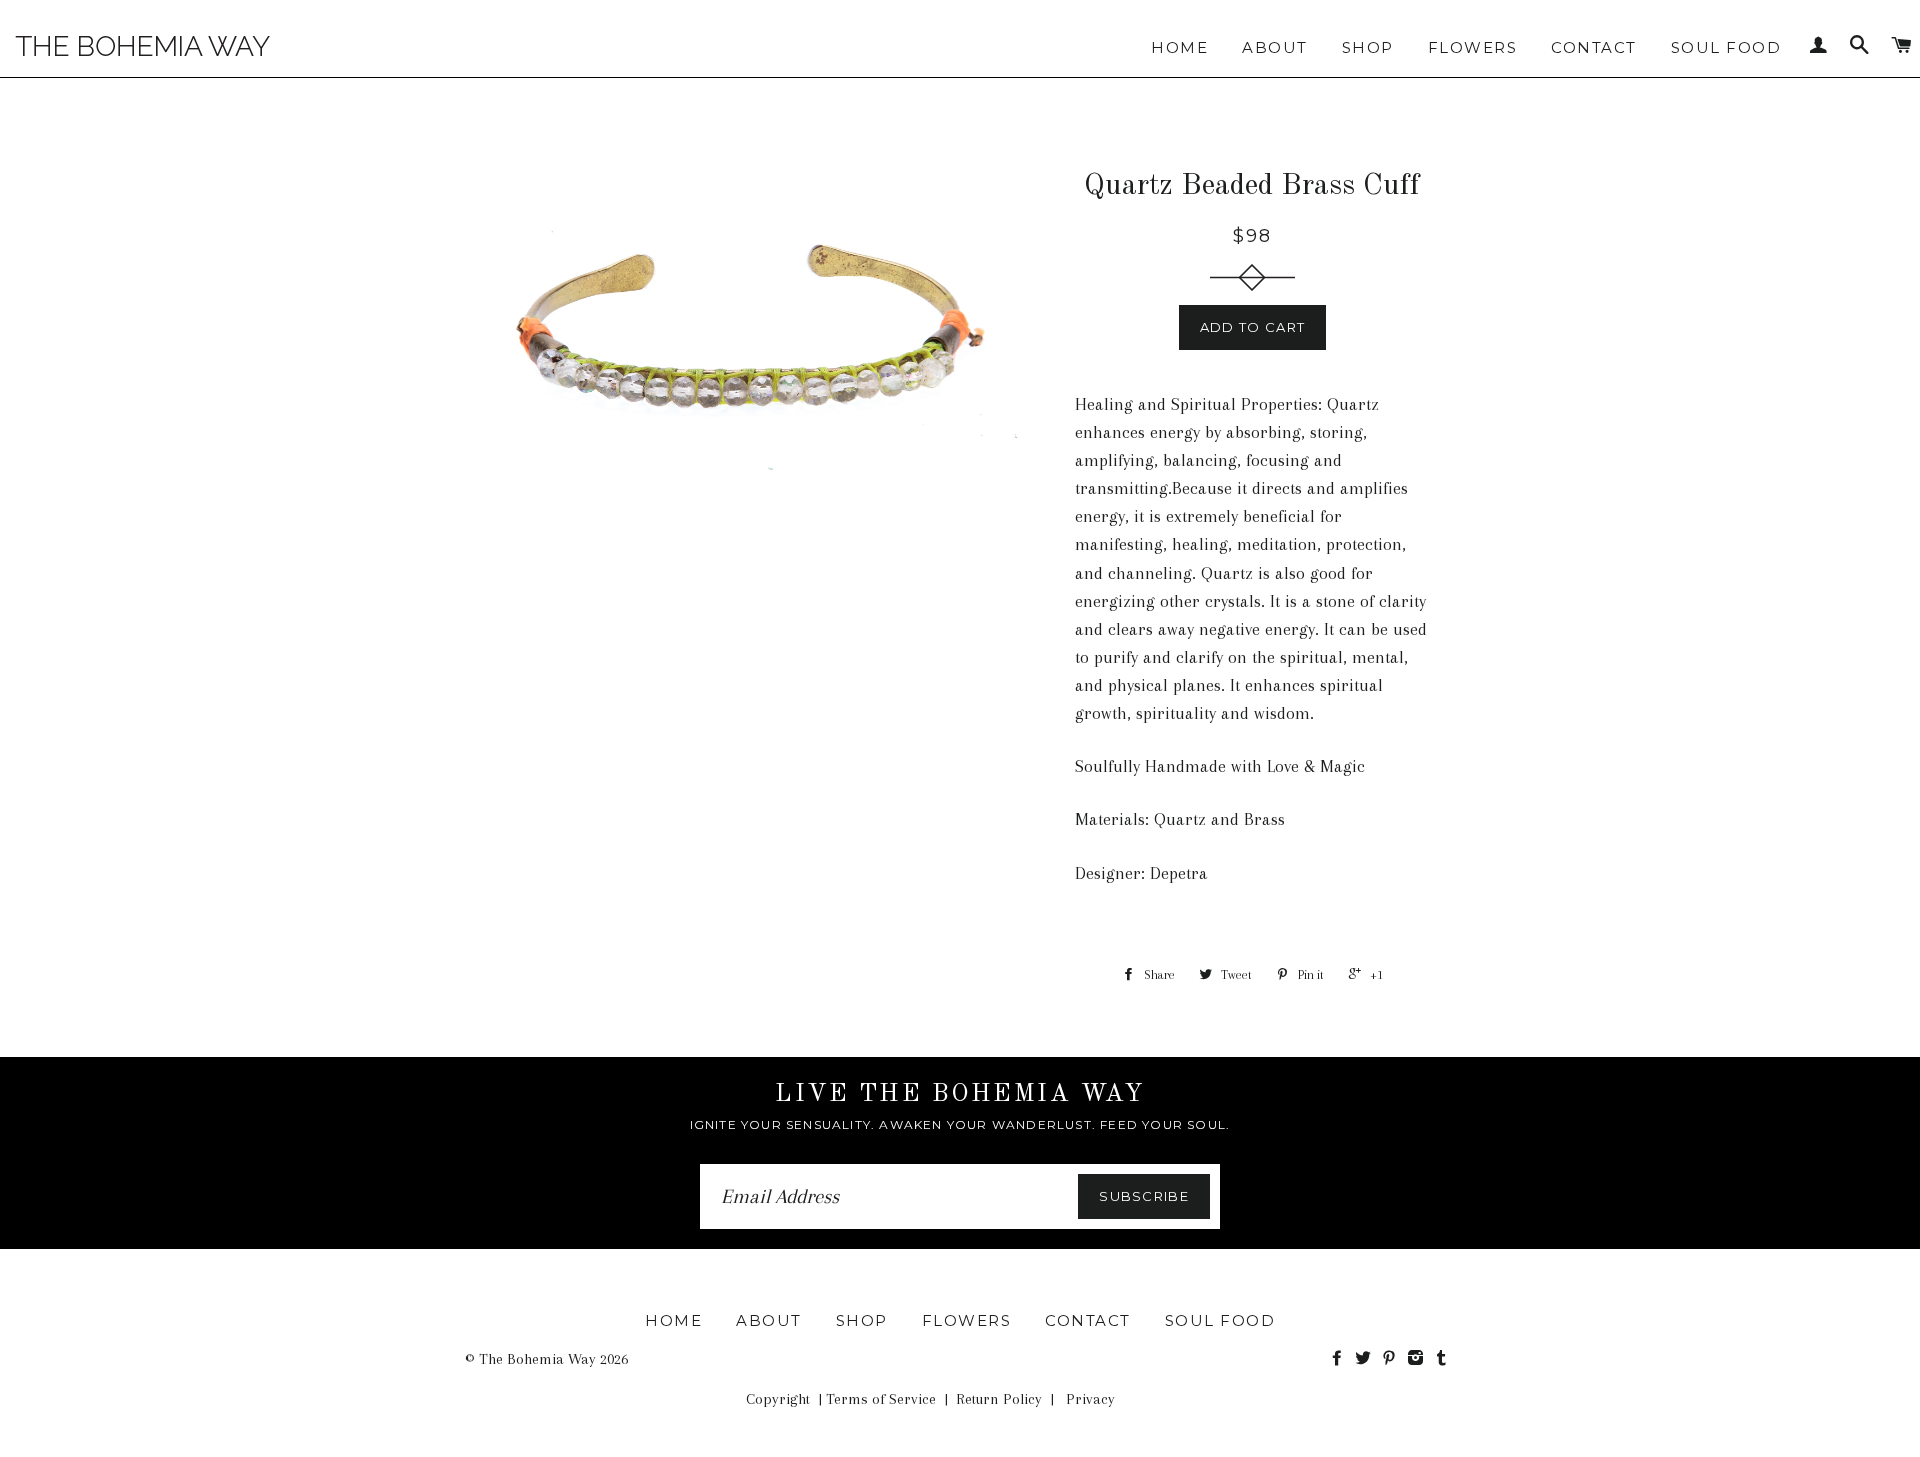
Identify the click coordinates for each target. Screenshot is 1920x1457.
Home (1179, 47)
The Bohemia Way (537, 1359)
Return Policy (999, 1399)
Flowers (1473, 47)
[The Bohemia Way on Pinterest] (1393, 1359)
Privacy (1090, 1399)
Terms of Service (881, 1399)
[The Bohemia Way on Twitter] (1367, 1359)
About (1275, 47)
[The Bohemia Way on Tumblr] (1443, 1359)
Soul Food (1726, 47)
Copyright (778, 1399)
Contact (1594, 47)
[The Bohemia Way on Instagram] (1419, 1359)
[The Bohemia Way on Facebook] (1341, 1359)
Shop (1368, 47)
